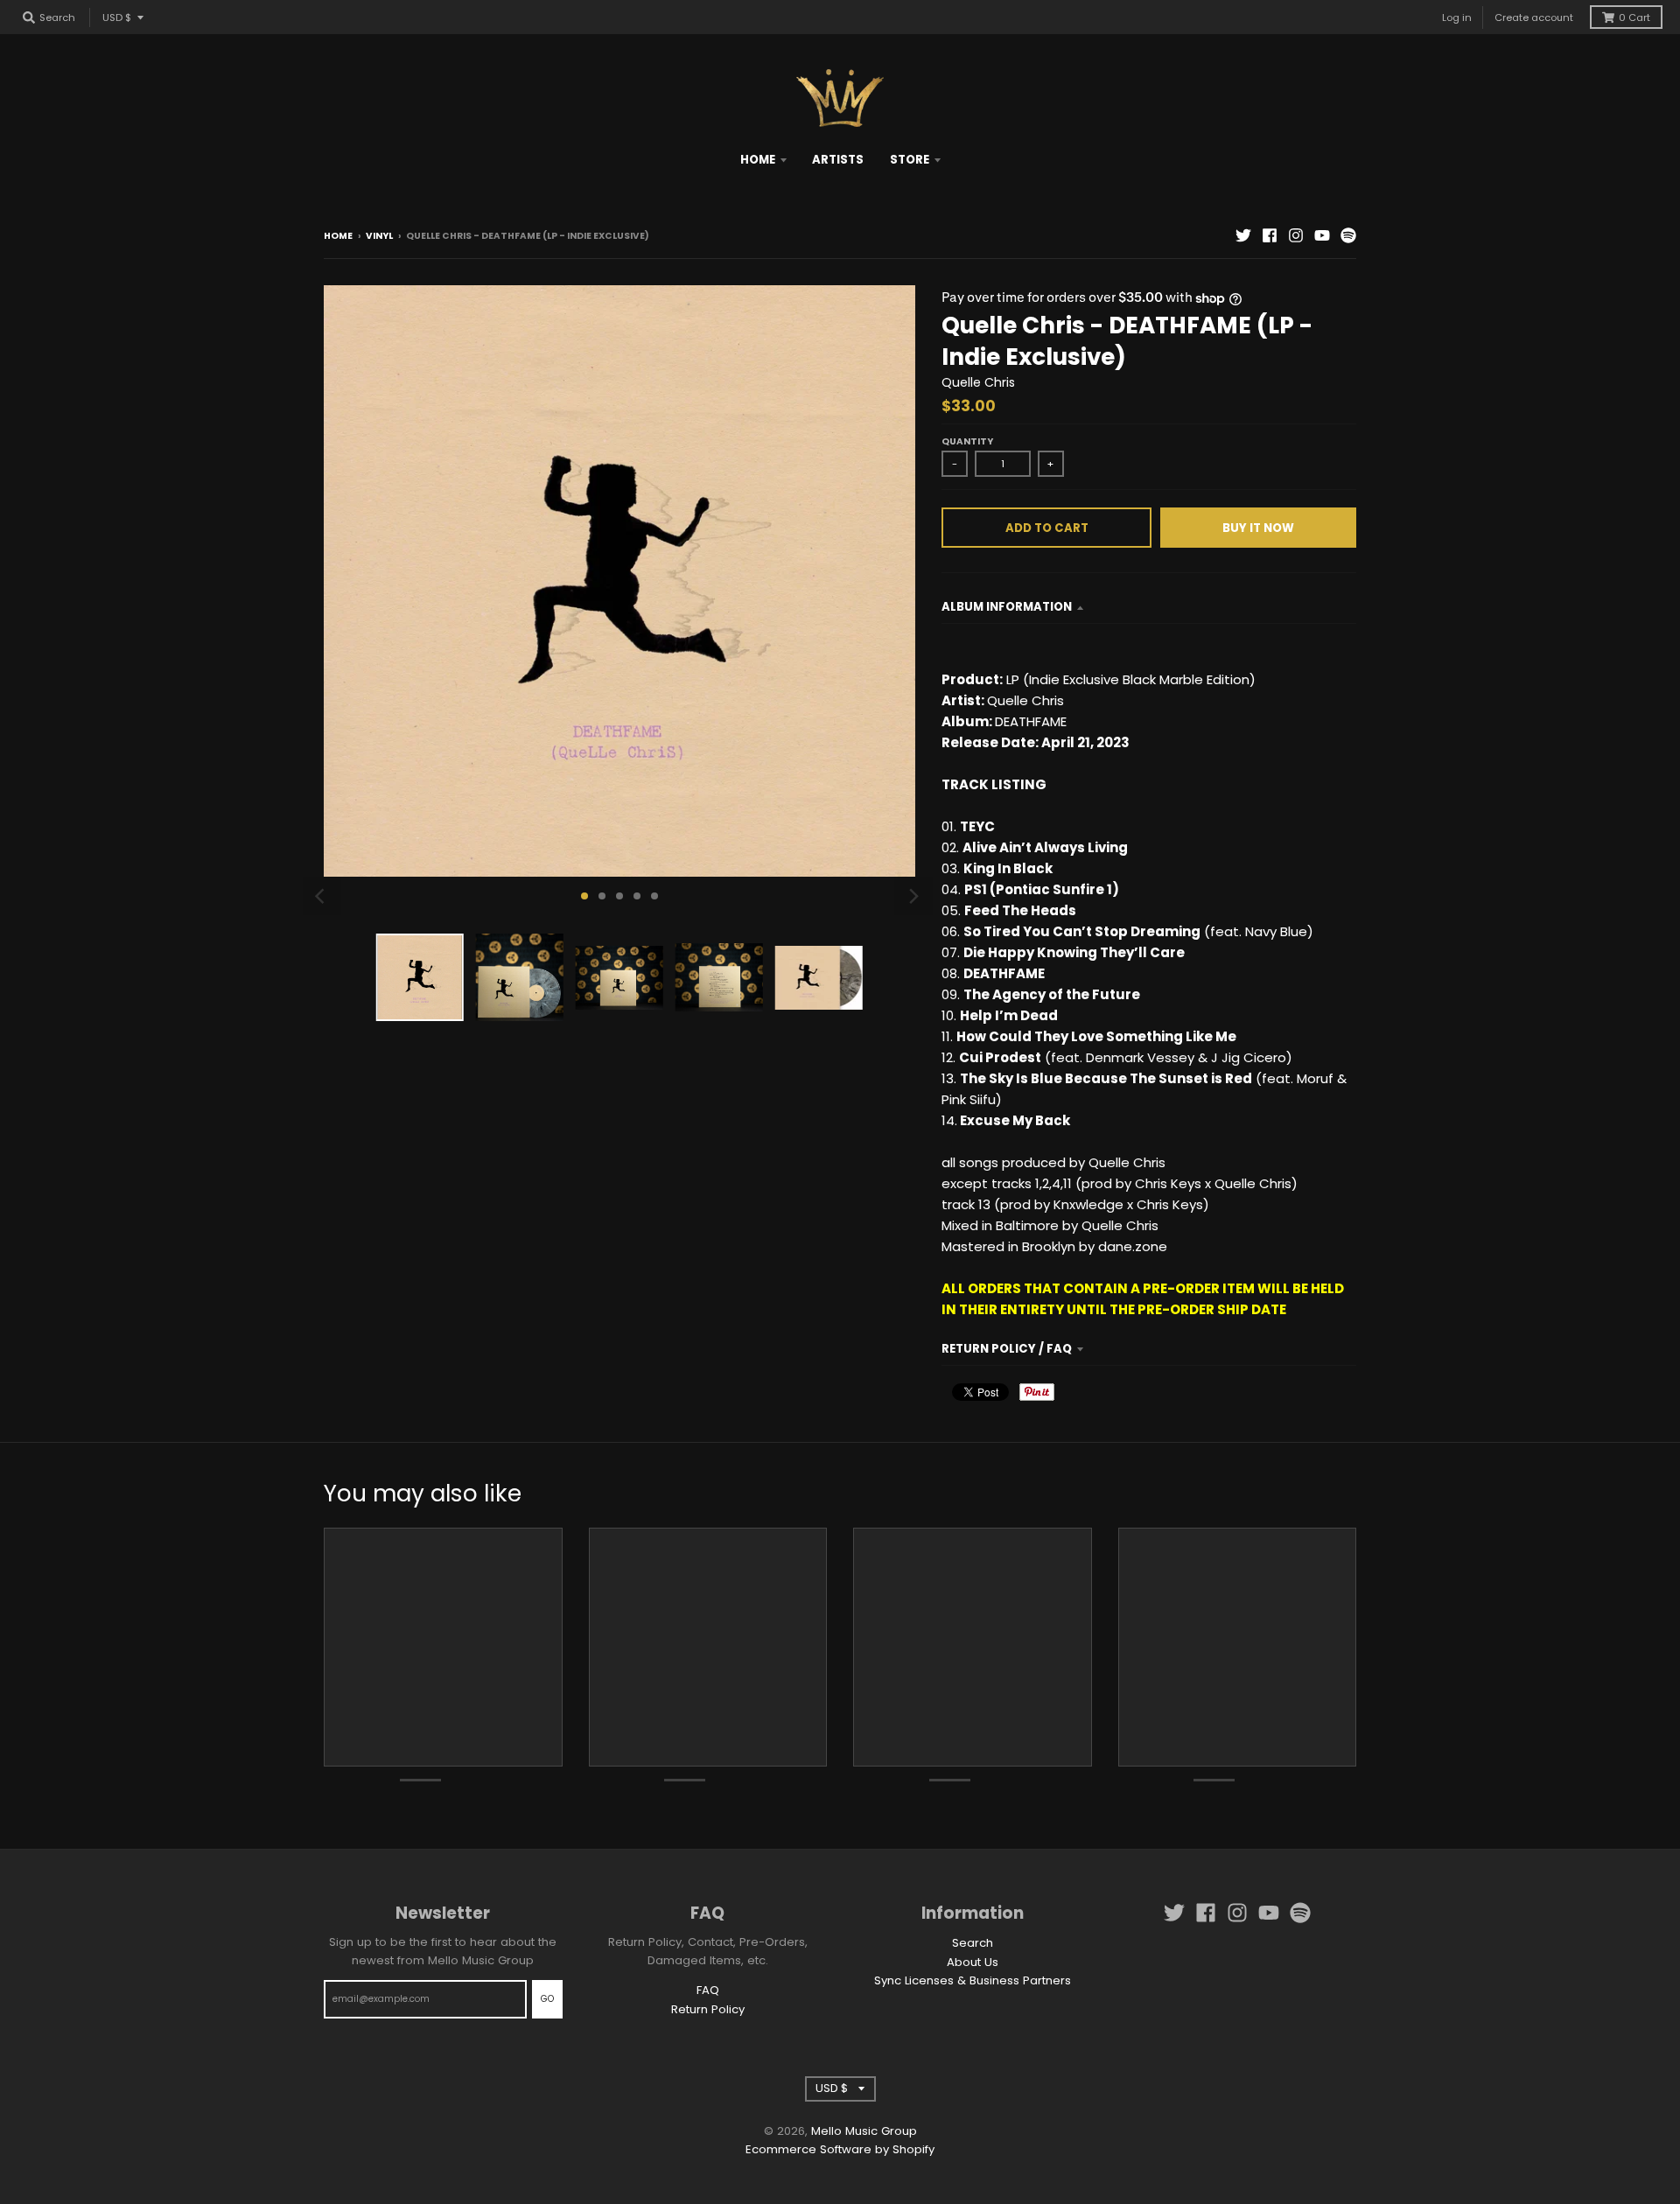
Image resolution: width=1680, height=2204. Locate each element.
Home (338, 236)
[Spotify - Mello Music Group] (1348, 235)
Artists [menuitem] (838, 160)
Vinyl (379, 236)
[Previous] (322, 896)
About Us (973, 1962)
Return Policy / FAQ (1007, 1349)
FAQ (708, 1990)
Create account (1534, 17)
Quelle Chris (978, 382)
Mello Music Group (864, 2131)
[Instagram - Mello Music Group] (1296, 235)
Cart (1634, 17)
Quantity (967, 441)
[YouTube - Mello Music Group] (1322, 235)
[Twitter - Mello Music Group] (1243, 235)
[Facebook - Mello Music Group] (1270, 235)
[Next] (913, 896)
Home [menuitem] (758, 160)
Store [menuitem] (910, 160)
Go (547, 1999)
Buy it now (1258, 528)
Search (973, 1943)
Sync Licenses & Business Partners (973, 1980)
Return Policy (708, 2009)
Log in (1457, 17)
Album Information (1007, 607)
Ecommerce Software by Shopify (840, 2149)
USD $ (117, 17)
